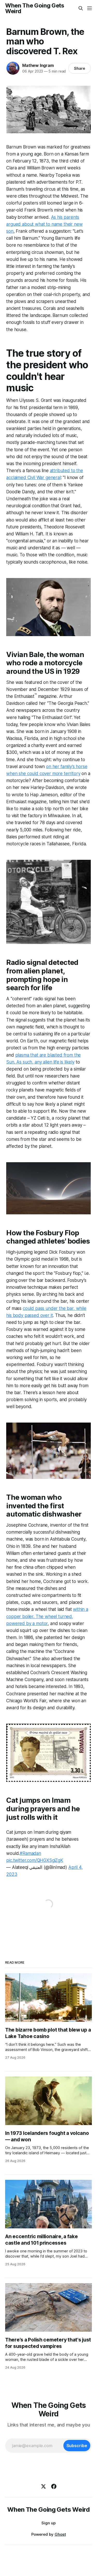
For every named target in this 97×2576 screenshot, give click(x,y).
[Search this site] (81, 8)
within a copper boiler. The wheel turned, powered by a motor (47, 1616)
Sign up (48, 2523)
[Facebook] (54, 2486)
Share (80, 68)
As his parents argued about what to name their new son (44, 224)
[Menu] (89, 8)
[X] (43, 2486)
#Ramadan (30, 1853)
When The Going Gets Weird (35, 8)
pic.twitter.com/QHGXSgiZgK (35, 1860)
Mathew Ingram (38, 65)
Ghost (60, 2534)
